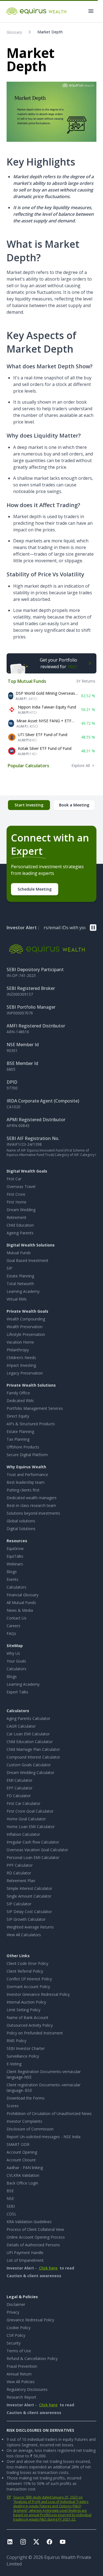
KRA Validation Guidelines (29, 2222)
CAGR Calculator (21, 1726)
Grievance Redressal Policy (30, 2320)
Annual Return (19, 2374)
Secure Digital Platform (27, 1455)
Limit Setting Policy (23, 2010)
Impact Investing (21, 1365)
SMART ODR (18, 2144)
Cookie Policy (19, 2328)
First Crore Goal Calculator (30, 1811)
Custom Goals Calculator (29, 1765)
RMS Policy (16, 2041)
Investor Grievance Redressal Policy (38, 1994)
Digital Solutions (21, 1529)
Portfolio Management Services (35, 1408)
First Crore (16, 1194)
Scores (13, 2106)
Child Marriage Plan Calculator (33, 1749)
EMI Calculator (20, 1780)
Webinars (15, 1564)
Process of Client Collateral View (35, 2229)
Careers (13, 1626)
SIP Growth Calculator (26, 1919)
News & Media (20, 1610)
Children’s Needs (21, 1358)
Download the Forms (26, 2098)
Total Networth (20, 1284)
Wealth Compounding (26, 1319)
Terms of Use (19, 2351)
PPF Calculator (20, 1865)
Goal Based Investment (27, 1260)
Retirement (16, 1217)
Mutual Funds (19, 1253)
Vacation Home (20, 1342)
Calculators (16, 1587)
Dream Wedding (21, 1210)
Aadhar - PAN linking (25, 2168)
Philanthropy (18, 1350)
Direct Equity (18, 1416)
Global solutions (21, 1521)
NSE (10, 2198)
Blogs (12, 1572)
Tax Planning (18, 1439)
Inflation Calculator (23, 1834)
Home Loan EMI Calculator (31, 1827)
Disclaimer (16, 2304)
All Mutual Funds (21, 1603)
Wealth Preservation (25, 1327)
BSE (10, 2191)
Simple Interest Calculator (29, 1888)
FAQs (11, 1633)
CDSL (12, 2214)
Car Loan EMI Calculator (28, 1734)
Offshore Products (23, 1447)
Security (14, 2343)
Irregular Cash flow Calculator (33, 1842)
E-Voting (14, 2064)
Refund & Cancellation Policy (32, 2358)
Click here (48, 2268)
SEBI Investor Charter (26, 2048)
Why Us (13, 1653)
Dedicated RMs (20, 1401)
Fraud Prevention (22, 2366)
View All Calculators (24, 1935)
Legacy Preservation (25, 1373)
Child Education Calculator (30, 1742)
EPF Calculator (20, 1788)
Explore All (81, 765)
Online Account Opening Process (36, 2237)
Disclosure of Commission (30, 2129)
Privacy (13, 2312)
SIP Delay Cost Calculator (29, 1912)
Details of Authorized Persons (33, 2245)
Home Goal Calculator (26, 1819)
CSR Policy (16, 2335)
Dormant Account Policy (28, 1987)
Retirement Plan (21, 1881)
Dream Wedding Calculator (30, 1772)
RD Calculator (19, 1873)
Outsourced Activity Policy (30, 2025)
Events (12, 1579)
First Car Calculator (23, 1803)
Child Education (20, 1225)
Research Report (21, 2397)
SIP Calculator (19, 1904)
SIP (9, 1268)
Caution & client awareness (34, 2276)
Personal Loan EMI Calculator (33, 1857)
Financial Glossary (23, 1595)
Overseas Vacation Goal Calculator (37, 1850)
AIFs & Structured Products (31, 1424)
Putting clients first (23, 1490)
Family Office (18, 1393)
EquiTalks (15, 1556)
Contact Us (16, 1618)
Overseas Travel (21, 1186)
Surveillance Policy (23, 2056)
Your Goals (16, 1661)
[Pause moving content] (93, 928)
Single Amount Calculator (29, 1896)
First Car (14, 1179)
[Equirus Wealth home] (37, 11)
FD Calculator (19, 1796)
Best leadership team (26, 1482)
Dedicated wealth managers (32, 1498)
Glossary (14, 32)
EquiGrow (15, 1548)
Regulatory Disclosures (27, 2389)
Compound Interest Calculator (33, 1757)
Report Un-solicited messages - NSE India (44, 2137)
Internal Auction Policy (26, 2002)
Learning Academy (23, 1291)
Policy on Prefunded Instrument (35, 2033)
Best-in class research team (31, 1505)
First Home (16, 1202)
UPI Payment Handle (25, 2253)
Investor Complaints (24, 2121)
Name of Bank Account (27, 2017)
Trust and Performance (27, 1475)
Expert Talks (17, 1692)
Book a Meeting (74, 805)
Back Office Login (22, 2183)
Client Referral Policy (25, 1971)
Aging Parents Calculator (28, 1718)
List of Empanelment (25, 2260)
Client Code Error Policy (27, 1963)
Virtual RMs (17, 1299)
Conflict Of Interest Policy (29, 1979)
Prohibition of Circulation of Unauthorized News (49, 2113)
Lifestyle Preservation (26, 1334)
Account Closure (21, 2160)
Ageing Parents (20, 1233)
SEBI (11, 2206)
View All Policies (21, 2382)
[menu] (91, 11)
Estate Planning (20, 1276)
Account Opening (22, 2152)
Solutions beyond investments (33, 1513)
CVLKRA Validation (23, 2175)
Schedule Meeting (35, 889)
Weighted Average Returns (30, 1927)
